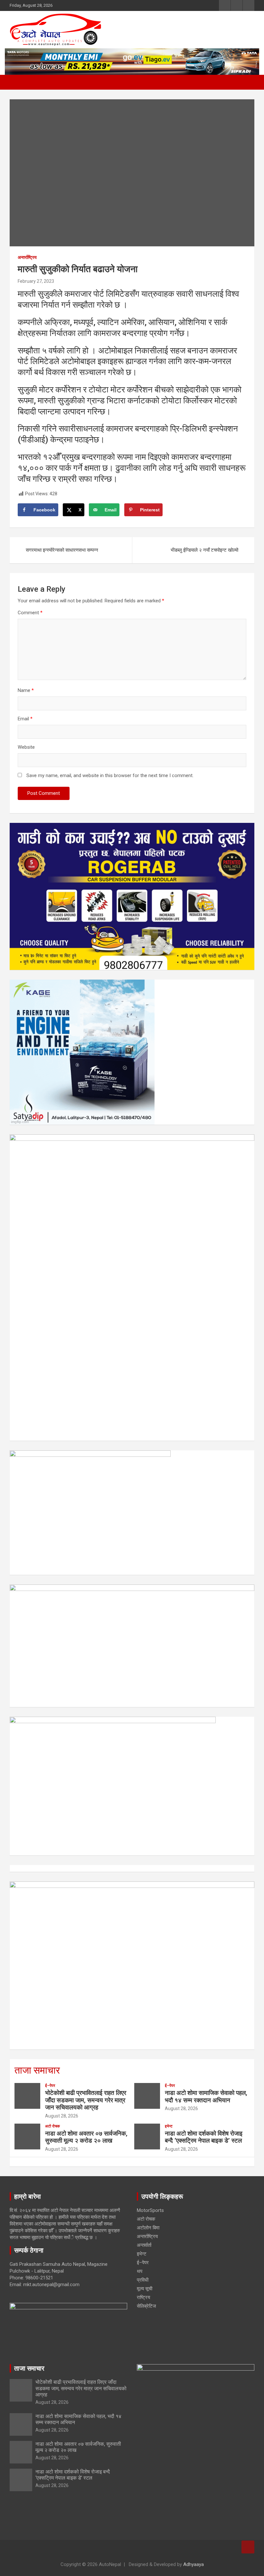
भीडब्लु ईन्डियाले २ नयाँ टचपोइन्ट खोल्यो (204, 550)
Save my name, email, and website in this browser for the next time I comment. (110, 775)
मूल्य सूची (145, 2289)
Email (25, 719)
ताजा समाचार (37, 2070)
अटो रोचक (52, 2126)
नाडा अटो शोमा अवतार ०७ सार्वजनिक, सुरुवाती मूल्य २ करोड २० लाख (86, 2137)
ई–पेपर (50, 2086)
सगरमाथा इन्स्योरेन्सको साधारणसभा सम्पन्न (62, 550)
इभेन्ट (169, 2126)
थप (140, 2271)
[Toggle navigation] (18, 82)
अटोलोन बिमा (148, 2228)
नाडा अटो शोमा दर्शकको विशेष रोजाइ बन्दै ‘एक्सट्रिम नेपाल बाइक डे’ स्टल (204, 2137)
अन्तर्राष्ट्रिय (27, 257)
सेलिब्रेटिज (146, 2306)
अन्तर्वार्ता (144, 2245)
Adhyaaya (193, 2564)
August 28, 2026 (62, 2116)
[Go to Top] (248, 2547)
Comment (30, 613)
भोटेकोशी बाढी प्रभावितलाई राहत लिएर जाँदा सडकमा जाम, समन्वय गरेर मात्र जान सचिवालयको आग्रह (86, 2100)
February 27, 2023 (36, 281)
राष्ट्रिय (143, 2297)
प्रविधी (143, 2280)
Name (26, 690)
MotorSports (150, 2210)
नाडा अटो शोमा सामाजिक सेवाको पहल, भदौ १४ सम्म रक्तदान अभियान (206, 2097)
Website (26, 747)
